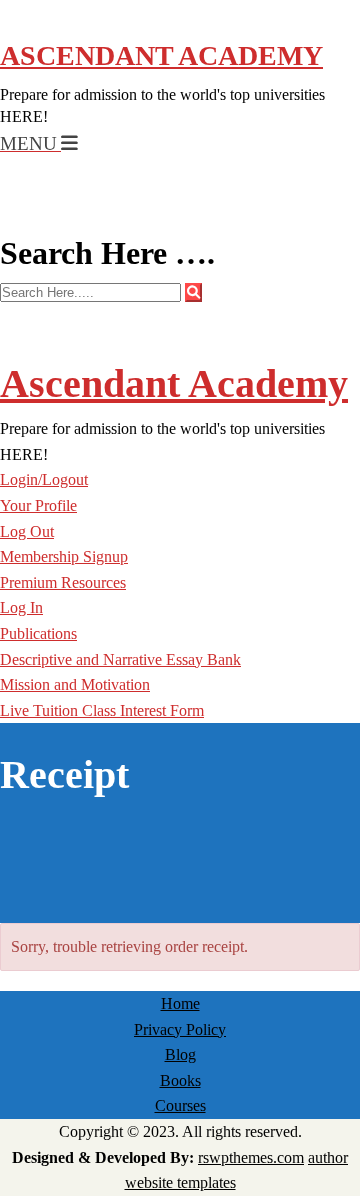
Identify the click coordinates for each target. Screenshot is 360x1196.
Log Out (27, 531)
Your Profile (38, 505)
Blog (180, 1054)
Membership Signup (64, 556)
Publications (38, 633)
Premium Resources (63, 582)
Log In (21, 607)
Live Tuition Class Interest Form (102, 710)
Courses (180, 1105)
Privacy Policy (180, 1029)
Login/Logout (44, 479)
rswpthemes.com (251, 1157)
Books (180, 1080)
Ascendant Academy (161, 55)
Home (180, 1003)
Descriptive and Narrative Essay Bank (120, 659)
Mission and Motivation (75, 684)
